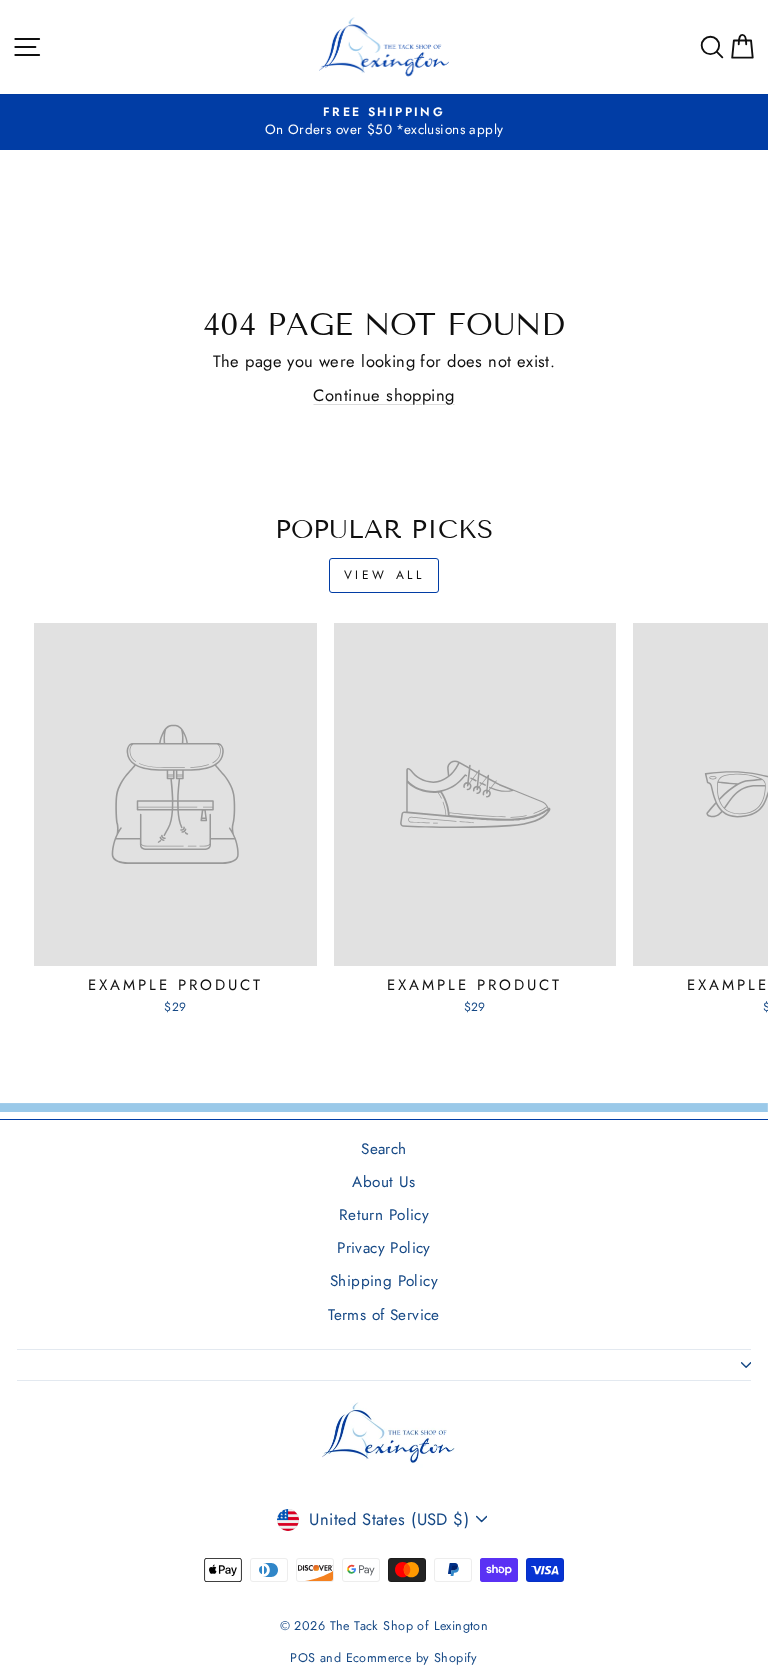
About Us (383, 1182)
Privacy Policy (384, 1248)
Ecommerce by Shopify (412, 1658)
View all (384, 575)
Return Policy (384, 1215)
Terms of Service (384, 1315)
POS (302, 1658)
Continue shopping (383, 395)
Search (383, 1149)
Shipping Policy (384, 1281)
